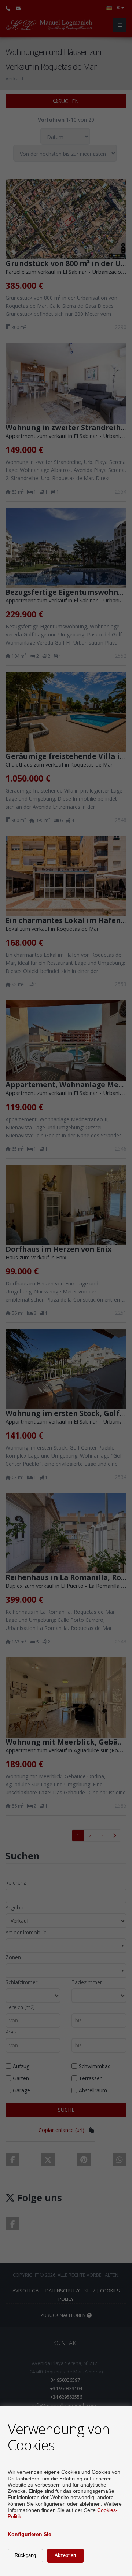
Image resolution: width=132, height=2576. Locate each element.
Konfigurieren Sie (30, 2534)
